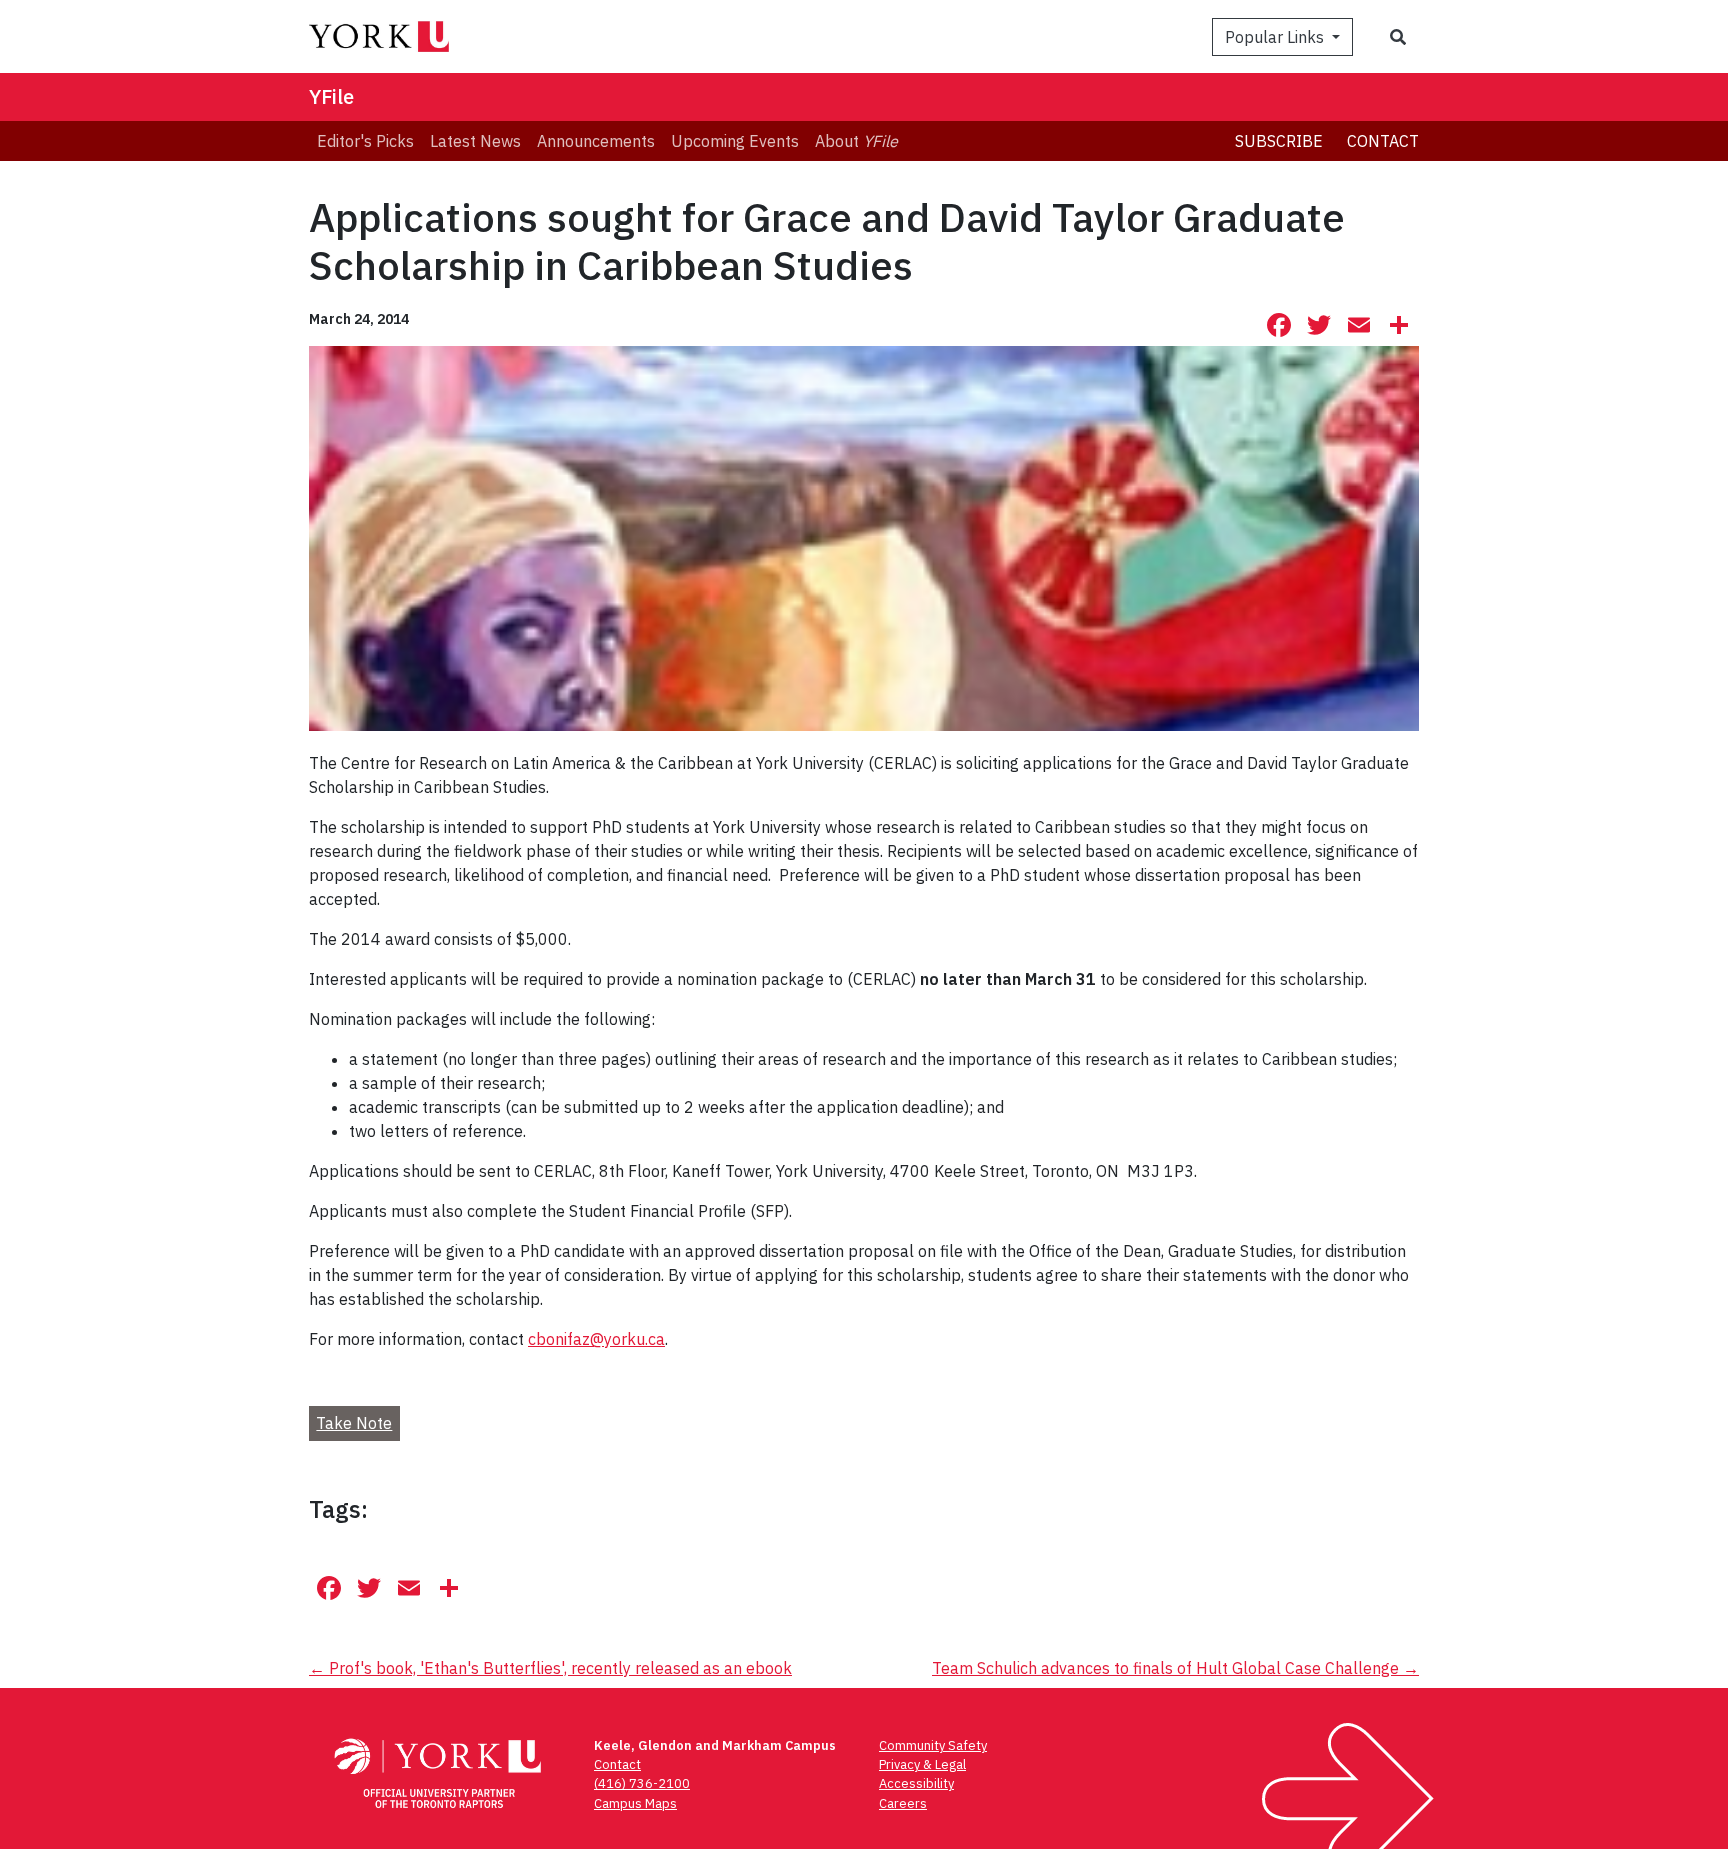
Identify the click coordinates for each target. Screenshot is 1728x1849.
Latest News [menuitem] (475, 141)
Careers (903, 1803)
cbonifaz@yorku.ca (596, 1339)
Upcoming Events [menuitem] (735, 141)
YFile (331, 96)
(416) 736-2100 (642, 1783)
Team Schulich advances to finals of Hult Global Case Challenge (1175, 1668)
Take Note (354, 1423)
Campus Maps (635, 1803)
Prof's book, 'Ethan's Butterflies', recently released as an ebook (550, 1668)
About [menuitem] (856, 141)
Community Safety (933, 1745)
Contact (1383, 141)
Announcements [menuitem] (596, 141)
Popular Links (1276, 37)
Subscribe (1279, 141)
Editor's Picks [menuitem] (365, 141)
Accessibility (916, 1783)
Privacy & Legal (922, 1764)
